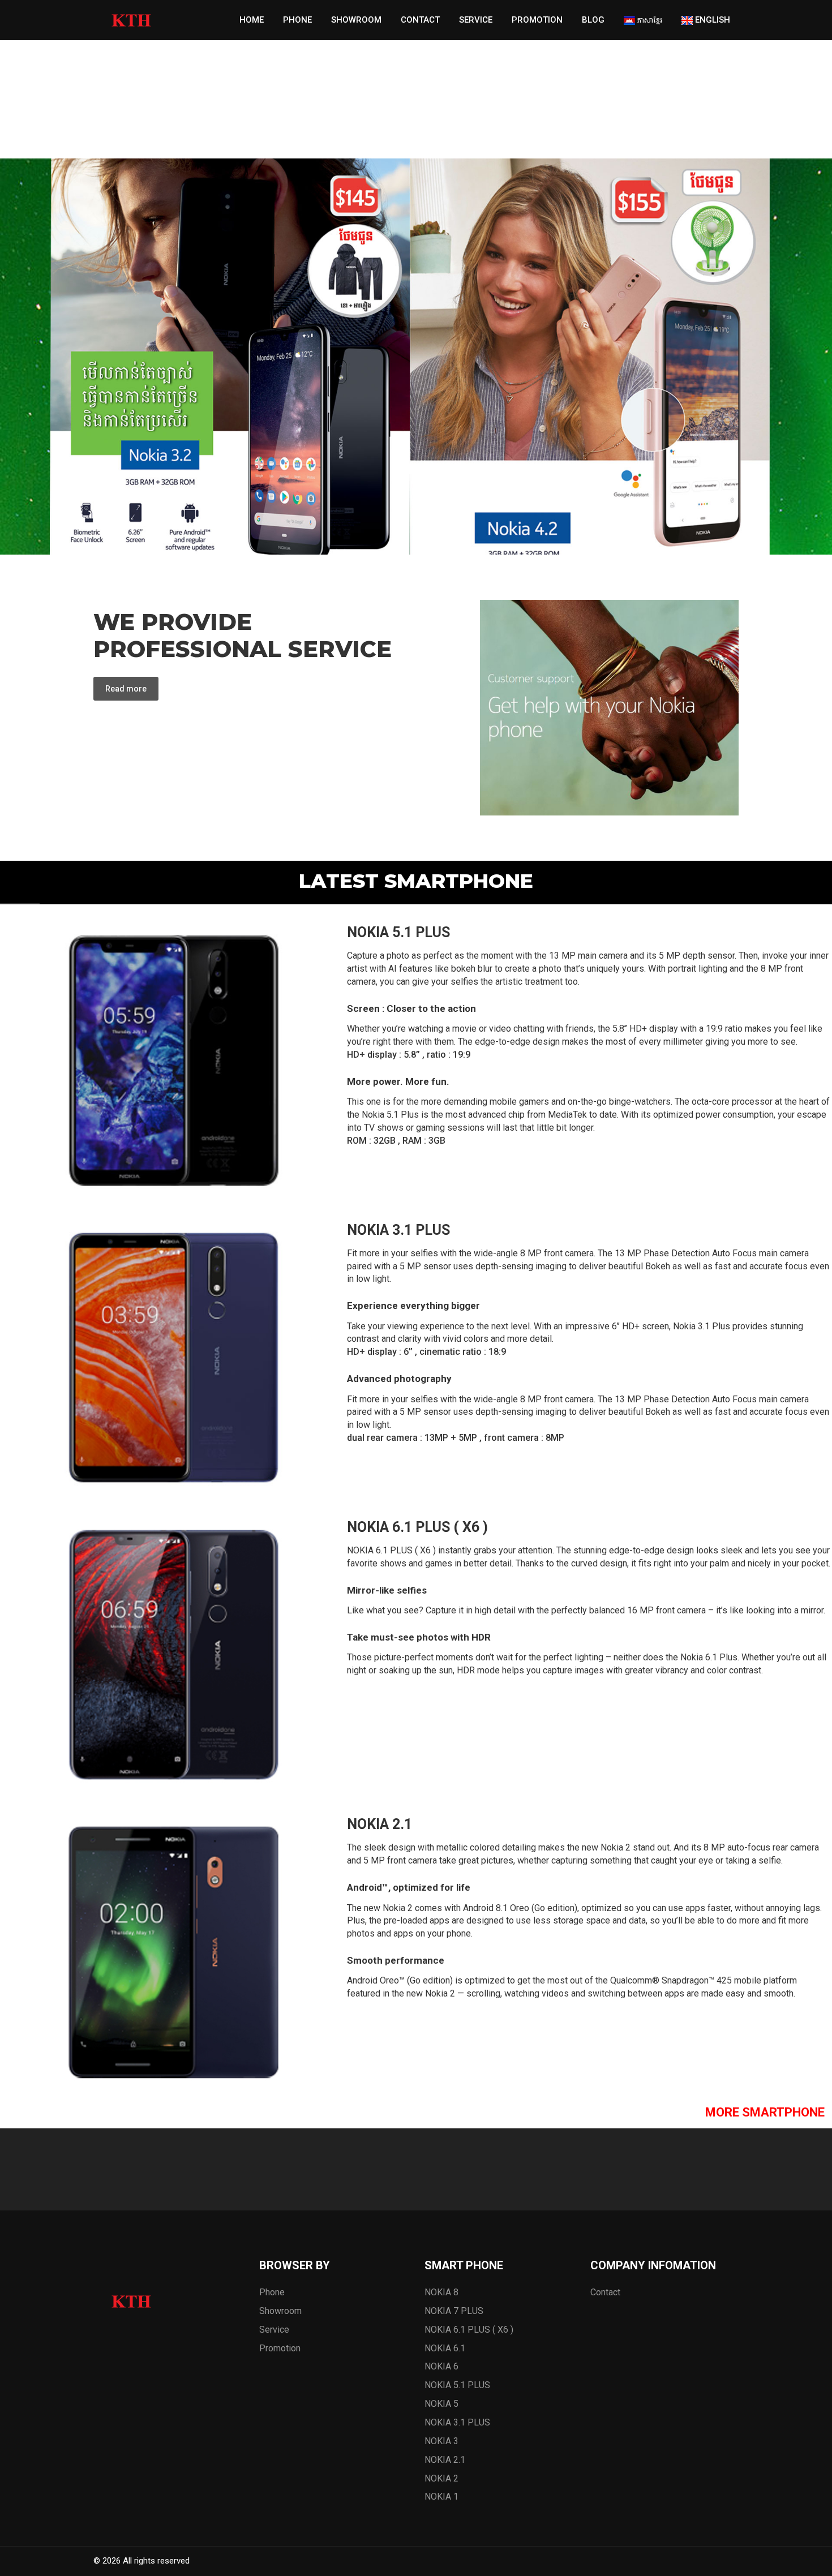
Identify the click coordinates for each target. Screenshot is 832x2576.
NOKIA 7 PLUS (454, 2311)
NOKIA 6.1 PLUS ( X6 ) (417, 1527)
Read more (126, 689)
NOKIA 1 (441, 2496)
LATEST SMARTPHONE (416, 881)
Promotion (537, 20)
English (711, 20)
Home (252, 20)
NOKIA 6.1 (445, 2348)
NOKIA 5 (441, 2404)
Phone (297, 20)
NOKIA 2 (441, 2478)
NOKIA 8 (441, 2292)
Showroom (356, 20)
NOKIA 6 (441, 2366)
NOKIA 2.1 (379, 1824)
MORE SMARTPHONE (765, 2112)
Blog (593, 20)
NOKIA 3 (441, 2441)
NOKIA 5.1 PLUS (398, 932)
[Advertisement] (340, 79)
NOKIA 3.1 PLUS (398, 1230)
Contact (420, 20)
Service (476, 20)
